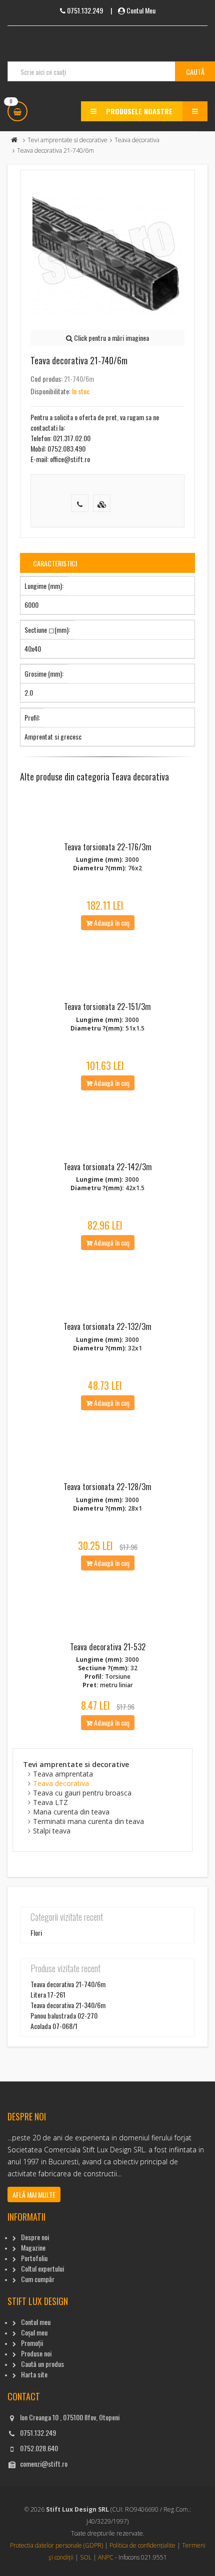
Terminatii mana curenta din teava (88, 1821)
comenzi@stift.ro (44, 2463)
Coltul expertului (42, 2268)
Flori (36, 1932)
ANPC (106, 2557)
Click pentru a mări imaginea (111, 338)
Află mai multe (34, 2194)
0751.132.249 (38, 2433)
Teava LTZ (50, 1802)
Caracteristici (55, 563)
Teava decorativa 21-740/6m (68, 1984)
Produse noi (36, 2353)
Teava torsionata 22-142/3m (108, 1167)
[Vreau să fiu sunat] (80, 503)
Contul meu (36, 2322)
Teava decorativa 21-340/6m (68, 2005)
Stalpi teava (52, 1831)
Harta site (34, 2374)
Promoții (32, 2343)
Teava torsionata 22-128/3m (107, 1487)
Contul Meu (141, 10)
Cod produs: (46, 379)
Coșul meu (34, 2332)
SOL (86, 2557)
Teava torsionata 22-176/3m (108, 847)
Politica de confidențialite (142, 2545)
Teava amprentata (63, 1774)
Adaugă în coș (111, 922)
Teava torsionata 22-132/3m (107, 1326)
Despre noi (35, 2237)
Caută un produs (42, 2364)
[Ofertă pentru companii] (102, 503)
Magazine (33, 2247)
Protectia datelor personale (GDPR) (56, 2545)
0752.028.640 (39, 2448)
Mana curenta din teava (71, 1812)
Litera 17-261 (48, 1994)
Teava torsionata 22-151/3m (107, 1007)
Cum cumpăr (38, 2279)
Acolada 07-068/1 (54, 2026)
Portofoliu (34, 2258)
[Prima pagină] (14, 140)
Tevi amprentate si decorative (67, 140)
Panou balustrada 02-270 (64, 2015)
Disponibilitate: (50, 391)
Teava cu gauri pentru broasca (82, 1793)
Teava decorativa (137, 140)
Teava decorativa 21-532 (108, 1647)
